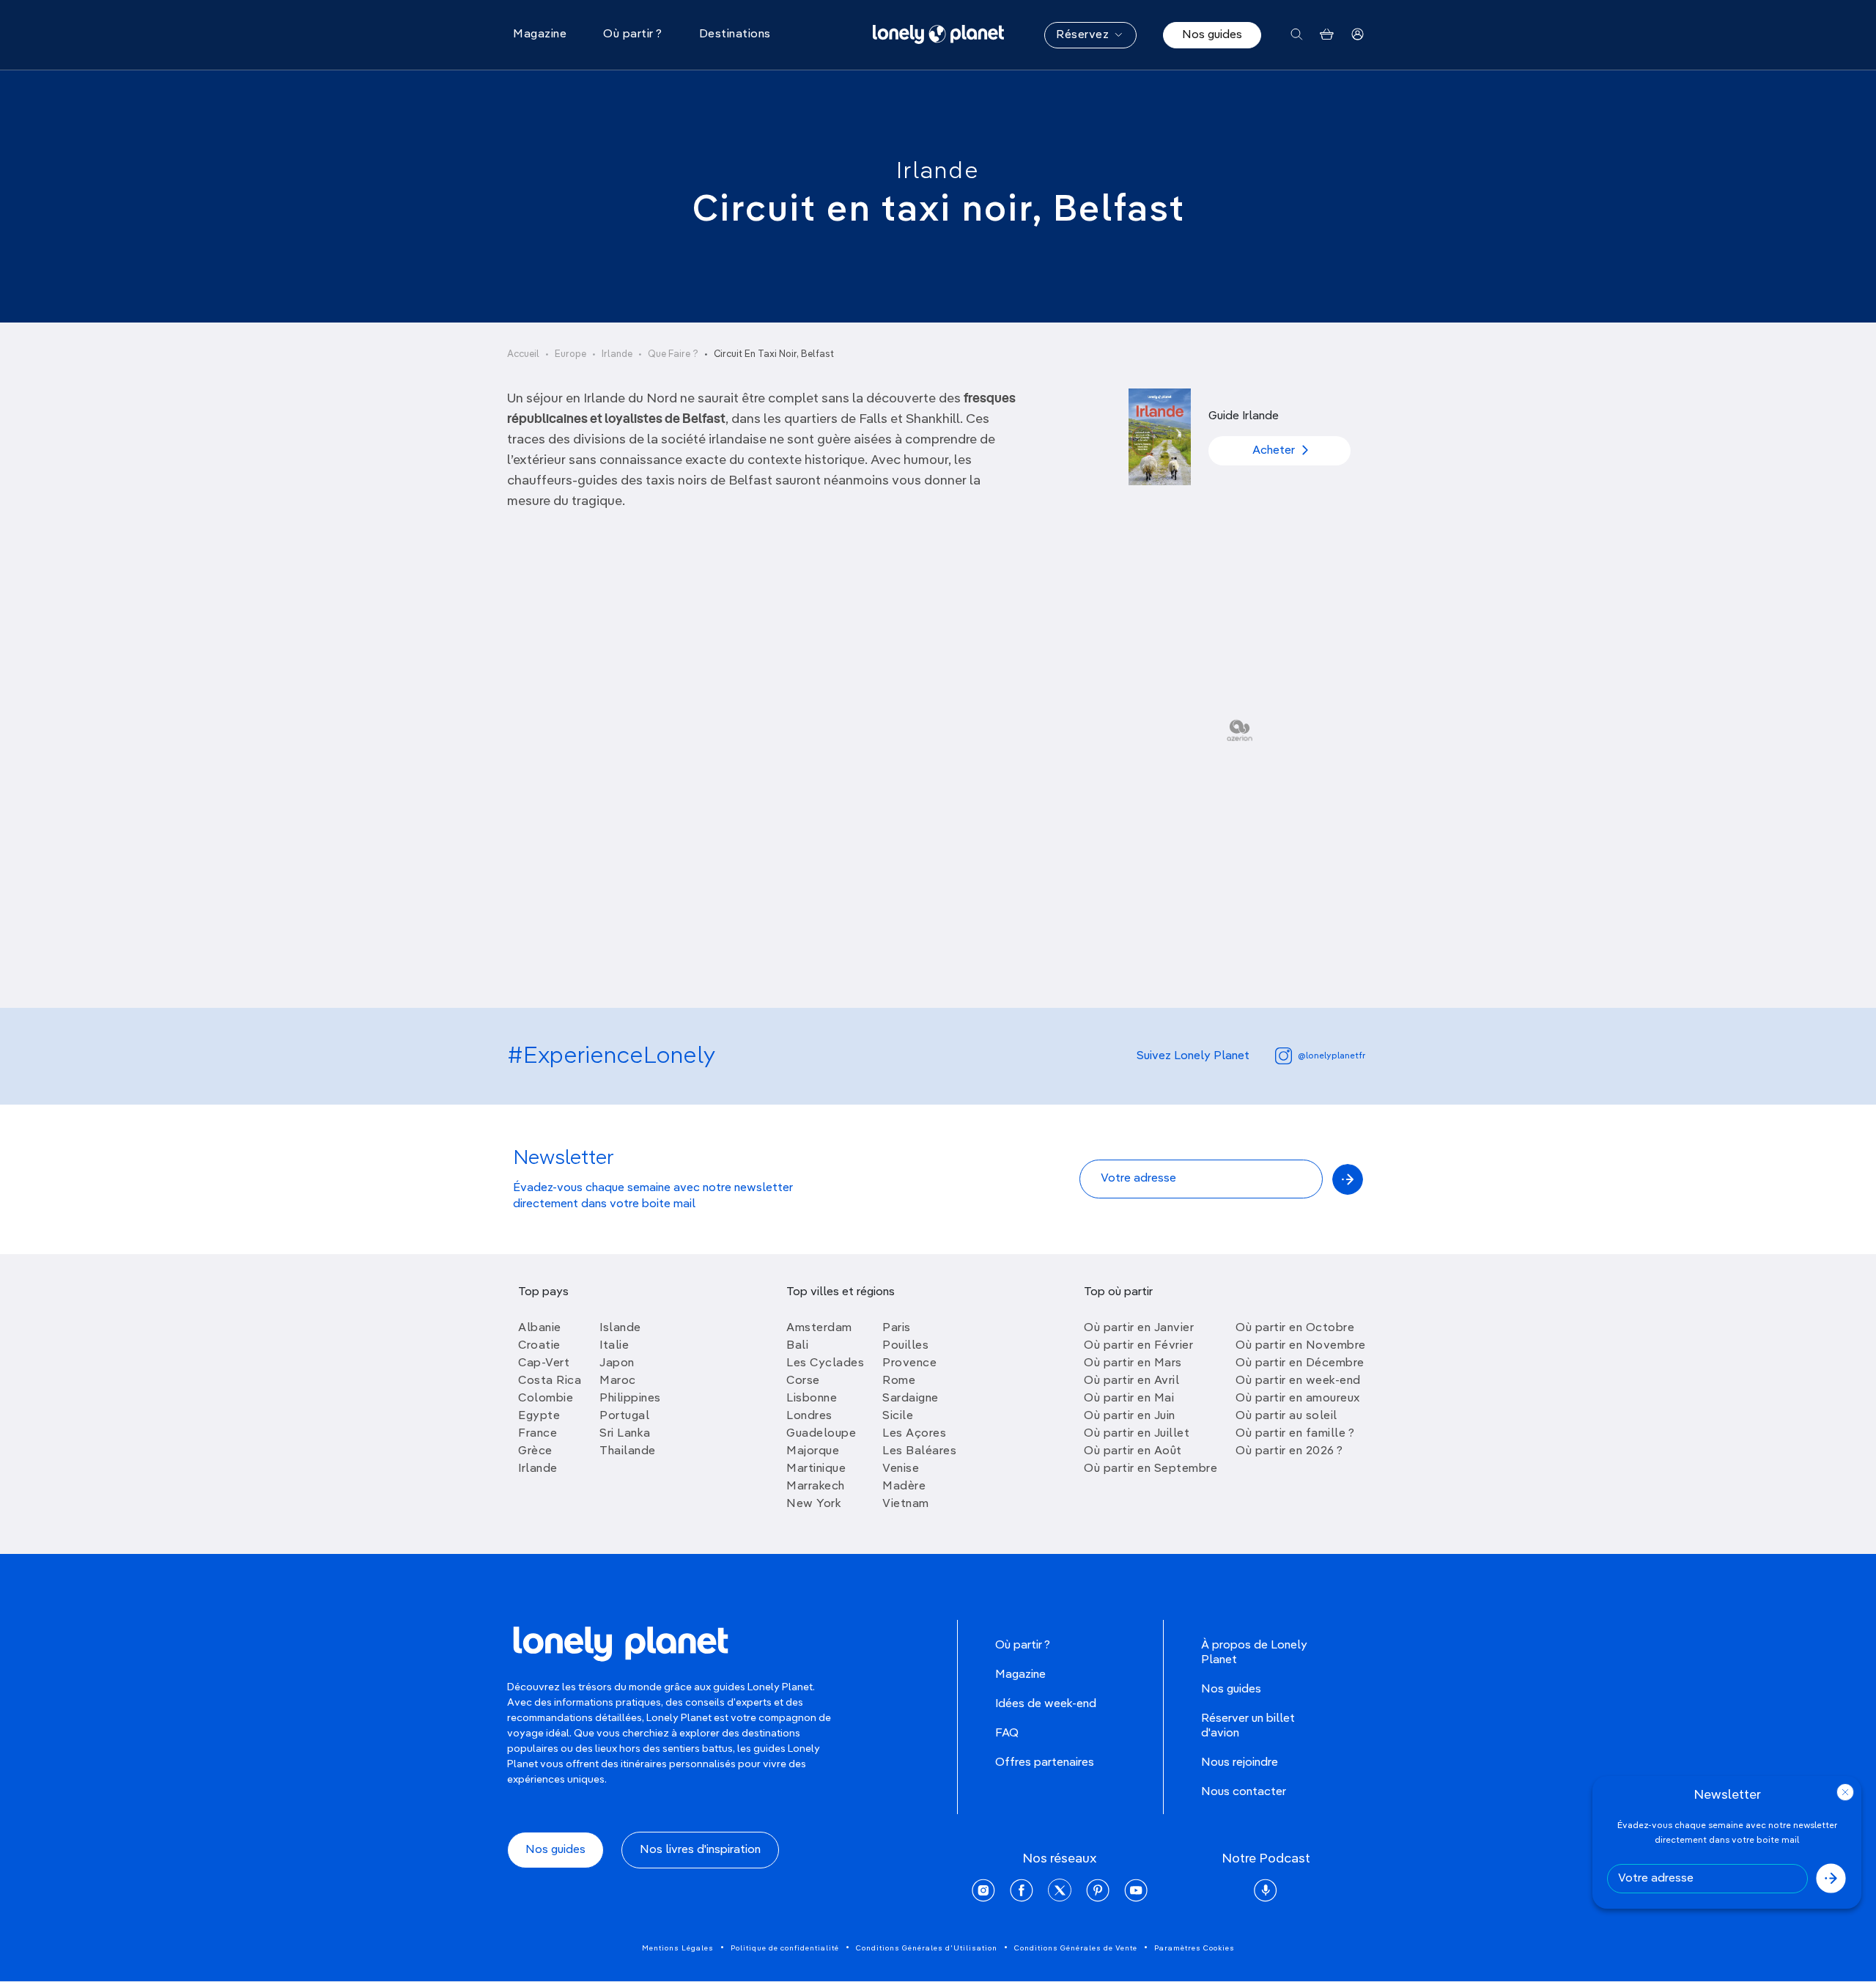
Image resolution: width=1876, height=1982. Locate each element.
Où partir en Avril (1131, 1381)
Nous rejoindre (1240, 1763)
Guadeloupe (821, 1434)
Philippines (630, 1399)
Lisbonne (812, 1399)
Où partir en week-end (1298, 1381)
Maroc (618, 1381)
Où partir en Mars (1133, 1363)
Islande (620, 1328)
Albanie (540, 1328)
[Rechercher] (1297, 35)
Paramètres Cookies (1194, 1948)
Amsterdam (819, 1328)
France (538, 1434)
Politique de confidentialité (785, 1948)
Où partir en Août (1133, 1451)
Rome (899, 1381)
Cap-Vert (544, 1363)
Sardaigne (911, 1399)
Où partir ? (1023, 1646)
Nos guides (1212, 35)
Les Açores (914, 1434)
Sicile (898, 1416)
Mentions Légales (678, 1948)
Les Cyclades (825, 1363)
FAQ (1007, 1734)
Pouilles (905, 1346)
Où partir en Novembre (1301, 1346)
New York (814, 1504)
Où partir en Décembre (1300, 1363)
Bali (797, 1346)
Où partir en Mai (1129, 1399)
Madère (904, 1486)
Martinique (816, 1469)
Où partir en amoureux (1298, 1399)
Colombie (546, 1399)
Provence (909, 1363)
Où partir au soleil (1286, 1416)
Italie (614, 1346)
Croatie (539, 1346)
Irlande (938, 172)
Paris (897, 1328)
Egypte (539, 1416)
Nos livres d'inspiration (700, 1850)
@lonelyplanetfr (1332, 1056)
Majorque (813, 1451)
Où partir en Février (1138, 1346)
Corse (803, 1381)
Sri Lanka (625, 1434)
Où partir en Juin (1130, 1416)
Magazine (1020, 1675)
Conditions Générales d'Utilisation (927, 1948)
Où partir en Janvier (1139, 1328)
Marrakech (816, 1486)
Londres (809, 1416)
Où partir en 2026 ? (1289, 1451)
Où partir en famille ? (1295, 1434)
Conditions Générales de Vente (1076, 1948)
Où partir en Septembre (1151, 1469)
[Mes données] (1358, 35)
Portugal (624, 1416)
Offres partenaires (1045, 1763)
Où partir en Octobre (1295, 1328)
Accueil (523, 354)
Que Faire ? (673, 354)
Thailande (628, 1451)
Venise (901, 1469)
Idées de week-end (1046, 1704)
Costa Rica (550, 1381)
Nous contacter (1244, 1792)
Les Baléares (919, 1451)
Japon (617, 1363)
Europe (570, 354)
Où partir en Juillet (1137, 1434)
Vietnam (906, 1504)
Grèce (535, 1451)
